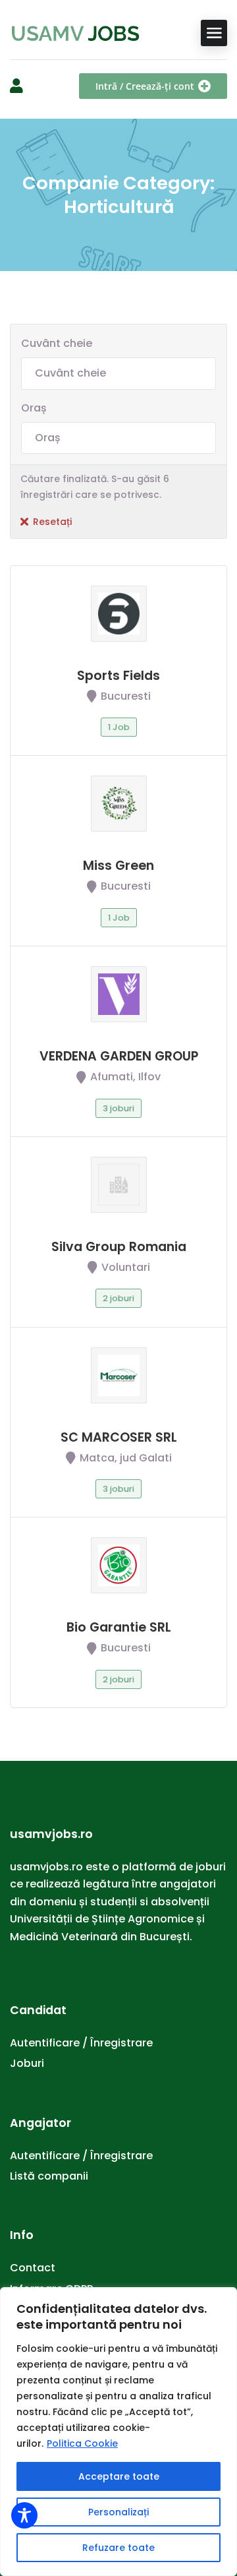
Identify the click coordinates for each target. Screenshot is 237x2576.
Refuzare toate (118, 2548)
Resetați (52, 522)
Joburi (27, 2063)
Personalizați (118, 2512)
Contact (33, 2268)
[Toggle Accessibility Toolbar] (24, 2515)
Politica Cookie (82, 2443)
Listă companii (49, 2176)
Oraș (34, 408)
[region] (118, 2432)
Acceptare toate (119, 2476)
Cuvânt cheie (57, 343)
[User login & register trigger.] (16, 86)
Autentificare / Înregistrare (81, 2043)
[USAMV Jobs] (76, 33)
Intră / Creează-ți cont (145, 86)
